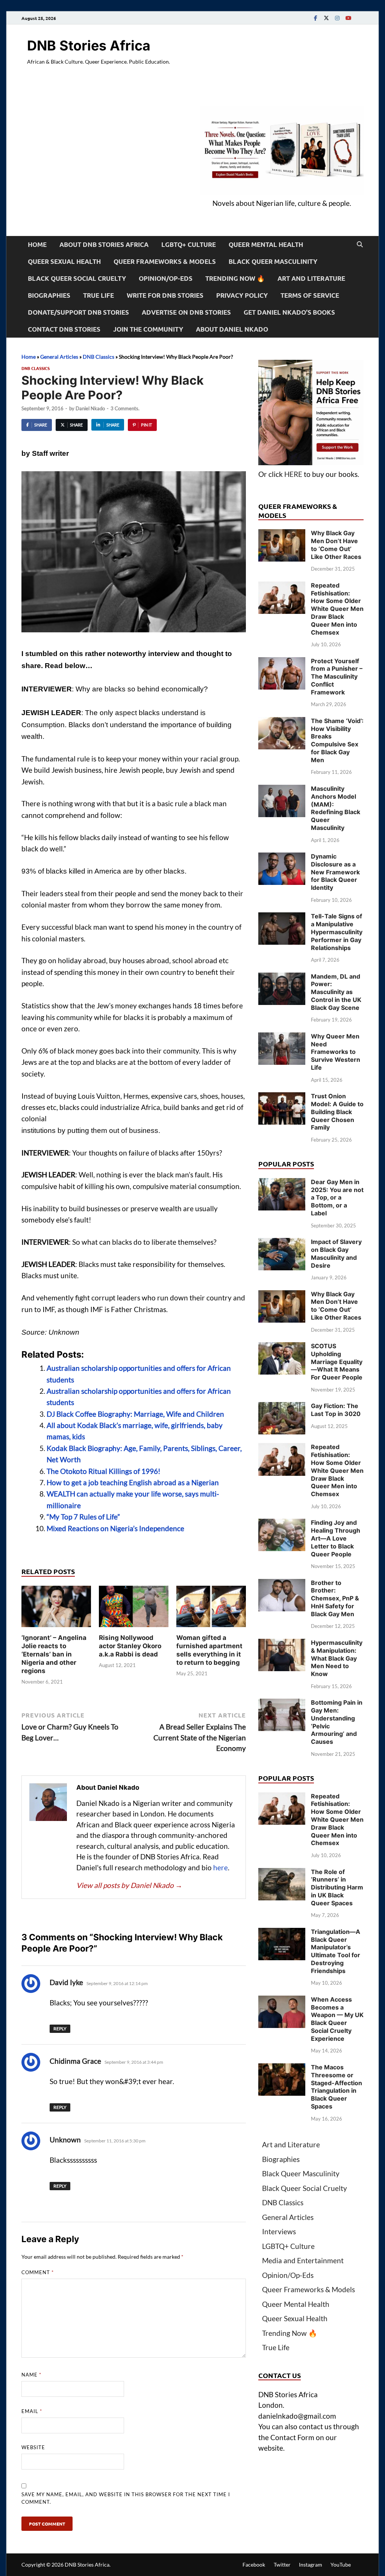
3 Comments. (125, 408)
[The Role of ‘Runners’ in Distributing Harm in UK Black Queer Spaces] (282, 1873)
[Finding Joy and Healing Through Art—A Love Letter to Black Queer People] (282, 1524)
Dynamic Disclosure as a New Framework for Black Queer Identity (335, 872)
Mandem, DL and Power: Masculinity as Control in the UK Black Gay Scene (336, 992)
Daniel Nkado (90, 408)
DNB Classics (99, 357)
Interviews (279, 2231)
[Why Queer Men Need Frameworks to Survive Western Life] (282, 1038)
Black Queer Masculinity (273, 261)
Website (33, 2447)
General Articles (59, 357)
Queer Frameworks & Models (165, 261)
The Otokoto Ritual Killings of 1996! (104, 1471)
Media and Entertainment (303, 2260)
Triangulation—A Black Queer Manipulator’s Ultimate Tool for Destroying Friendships (336, 1951)
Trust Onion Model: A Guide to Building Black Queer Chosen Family (337, 1112)
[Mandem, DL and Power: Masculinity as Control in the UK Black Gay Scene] (282, 978)
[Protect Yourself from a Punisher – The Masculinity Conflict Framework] (282, 662)
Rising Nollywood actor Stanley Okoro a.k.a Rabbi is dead (130, 1646)
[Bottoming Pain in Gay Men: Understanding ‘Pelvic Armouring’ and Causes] (282, 1704)
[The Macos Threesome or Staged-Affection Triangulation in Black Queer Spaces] (282, 2068)
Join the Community (148, 329)
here (221, 1867)
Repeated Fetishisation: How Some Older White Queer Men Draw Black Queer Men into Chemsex (337, 609)
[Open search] (360, 245)
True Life (99, 295)
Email (32, 2411)
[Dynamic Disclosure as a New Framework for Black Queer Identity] (282, 858)
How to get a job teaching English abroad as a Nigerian (133, 1482)
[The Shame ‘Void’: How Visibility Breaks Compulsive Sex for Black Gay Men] (282, 722)
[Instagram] (337, 18)
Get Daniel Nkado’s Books (289, 312)
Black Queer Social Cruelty (77, 278)
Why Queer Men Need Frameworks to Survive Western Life (336, 1052)
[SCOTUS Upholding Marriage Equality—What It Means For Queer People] (282, 1347)
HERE (293, 474)
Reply (60, 2029)
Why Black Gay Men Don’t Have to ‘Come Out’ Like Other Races (336, 545)
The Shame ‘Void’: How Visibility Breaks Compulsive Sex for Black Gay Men (337, 740)
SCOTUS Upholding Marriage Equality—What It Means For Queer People (337, 1362)
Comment (38, 2272)
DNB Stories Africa (89, 46)
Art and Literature (311, 278)
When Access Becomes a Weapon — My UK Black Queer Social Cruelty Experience (337, 2019)
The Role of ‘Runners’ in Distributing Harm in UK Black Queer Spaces (337, 1887)
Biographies (49, 295)
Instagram (311, 2565)
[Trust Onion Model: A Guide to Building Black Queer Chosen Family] (282, 1097)
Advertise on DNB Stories (186, 312)
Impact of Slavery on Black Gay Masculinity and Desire (336, 1253)
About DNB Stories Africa (104, 244)
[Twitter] (326, 18)
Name (31, 2375)
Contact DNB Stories (64, 329)
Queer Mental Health (266, 244)
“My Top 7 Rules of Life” (83, 1517)
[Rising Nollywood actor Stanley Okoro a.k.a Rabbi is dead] (134, 1608)
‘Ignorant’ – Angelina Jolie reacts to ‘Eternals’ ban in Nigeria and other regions (54, 1654)
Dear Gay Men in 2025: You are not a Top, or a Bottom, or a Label (337, 1197)
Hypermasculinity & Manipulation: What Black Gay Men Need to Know (337, 1658)
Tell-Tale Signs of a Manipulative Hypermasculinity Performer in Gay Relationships (337, 932)
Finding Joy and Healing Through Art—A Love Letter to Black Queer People (336, 1538)
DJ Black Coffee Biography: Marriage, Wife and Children (135, 1414)
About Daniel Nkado (232, 329)
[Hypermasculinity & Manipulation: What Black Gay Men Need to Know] (282, 1644)
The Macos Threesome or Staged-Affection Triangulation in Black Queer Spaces (336, 2087)
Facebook (254, 2565)
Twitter (282, 2565)
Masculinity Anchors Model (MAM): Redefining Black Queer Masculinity (336, 808)
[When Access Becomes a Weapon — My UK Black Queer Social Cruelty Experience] (282, 2001)
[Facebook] (315, 18)
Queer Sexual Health (64, 261)
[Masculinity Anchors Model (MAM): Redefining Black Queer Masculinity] (282, 790)
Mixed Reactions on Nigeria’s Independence (115, 1528)
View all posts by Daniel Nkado (129, 1885)
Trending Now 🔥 (235, 278)
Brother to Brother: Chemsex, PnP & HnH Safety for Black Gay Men (335, 1598)
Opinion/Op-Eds (166, 278)
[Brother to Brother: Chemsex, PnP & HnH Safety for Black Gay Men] (282, 1584)
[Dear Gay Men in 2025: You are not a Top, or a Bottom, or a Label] (282, 1183)
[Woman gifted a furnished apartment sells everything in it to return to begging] (211, 1608)
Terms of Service (310, 295)
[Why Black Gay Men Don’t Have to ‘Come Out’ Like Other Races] (282, 534)
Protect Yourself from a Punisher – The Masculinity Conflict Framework (337, 677)
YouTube (341, 2565)
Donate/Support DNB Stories (78, 312)
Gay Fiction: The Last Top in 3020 (336, 1410)
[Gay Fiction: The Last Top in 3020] (282, 1407)
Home (37, 244)
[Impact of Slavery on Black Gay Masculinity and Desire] (282, 1243)
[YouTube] (348, 18)
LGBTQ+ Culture (189, 244)
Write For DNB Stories (165, 295)
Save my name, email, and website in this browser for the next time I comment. (126, 2498)
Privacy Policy (242, 295)
